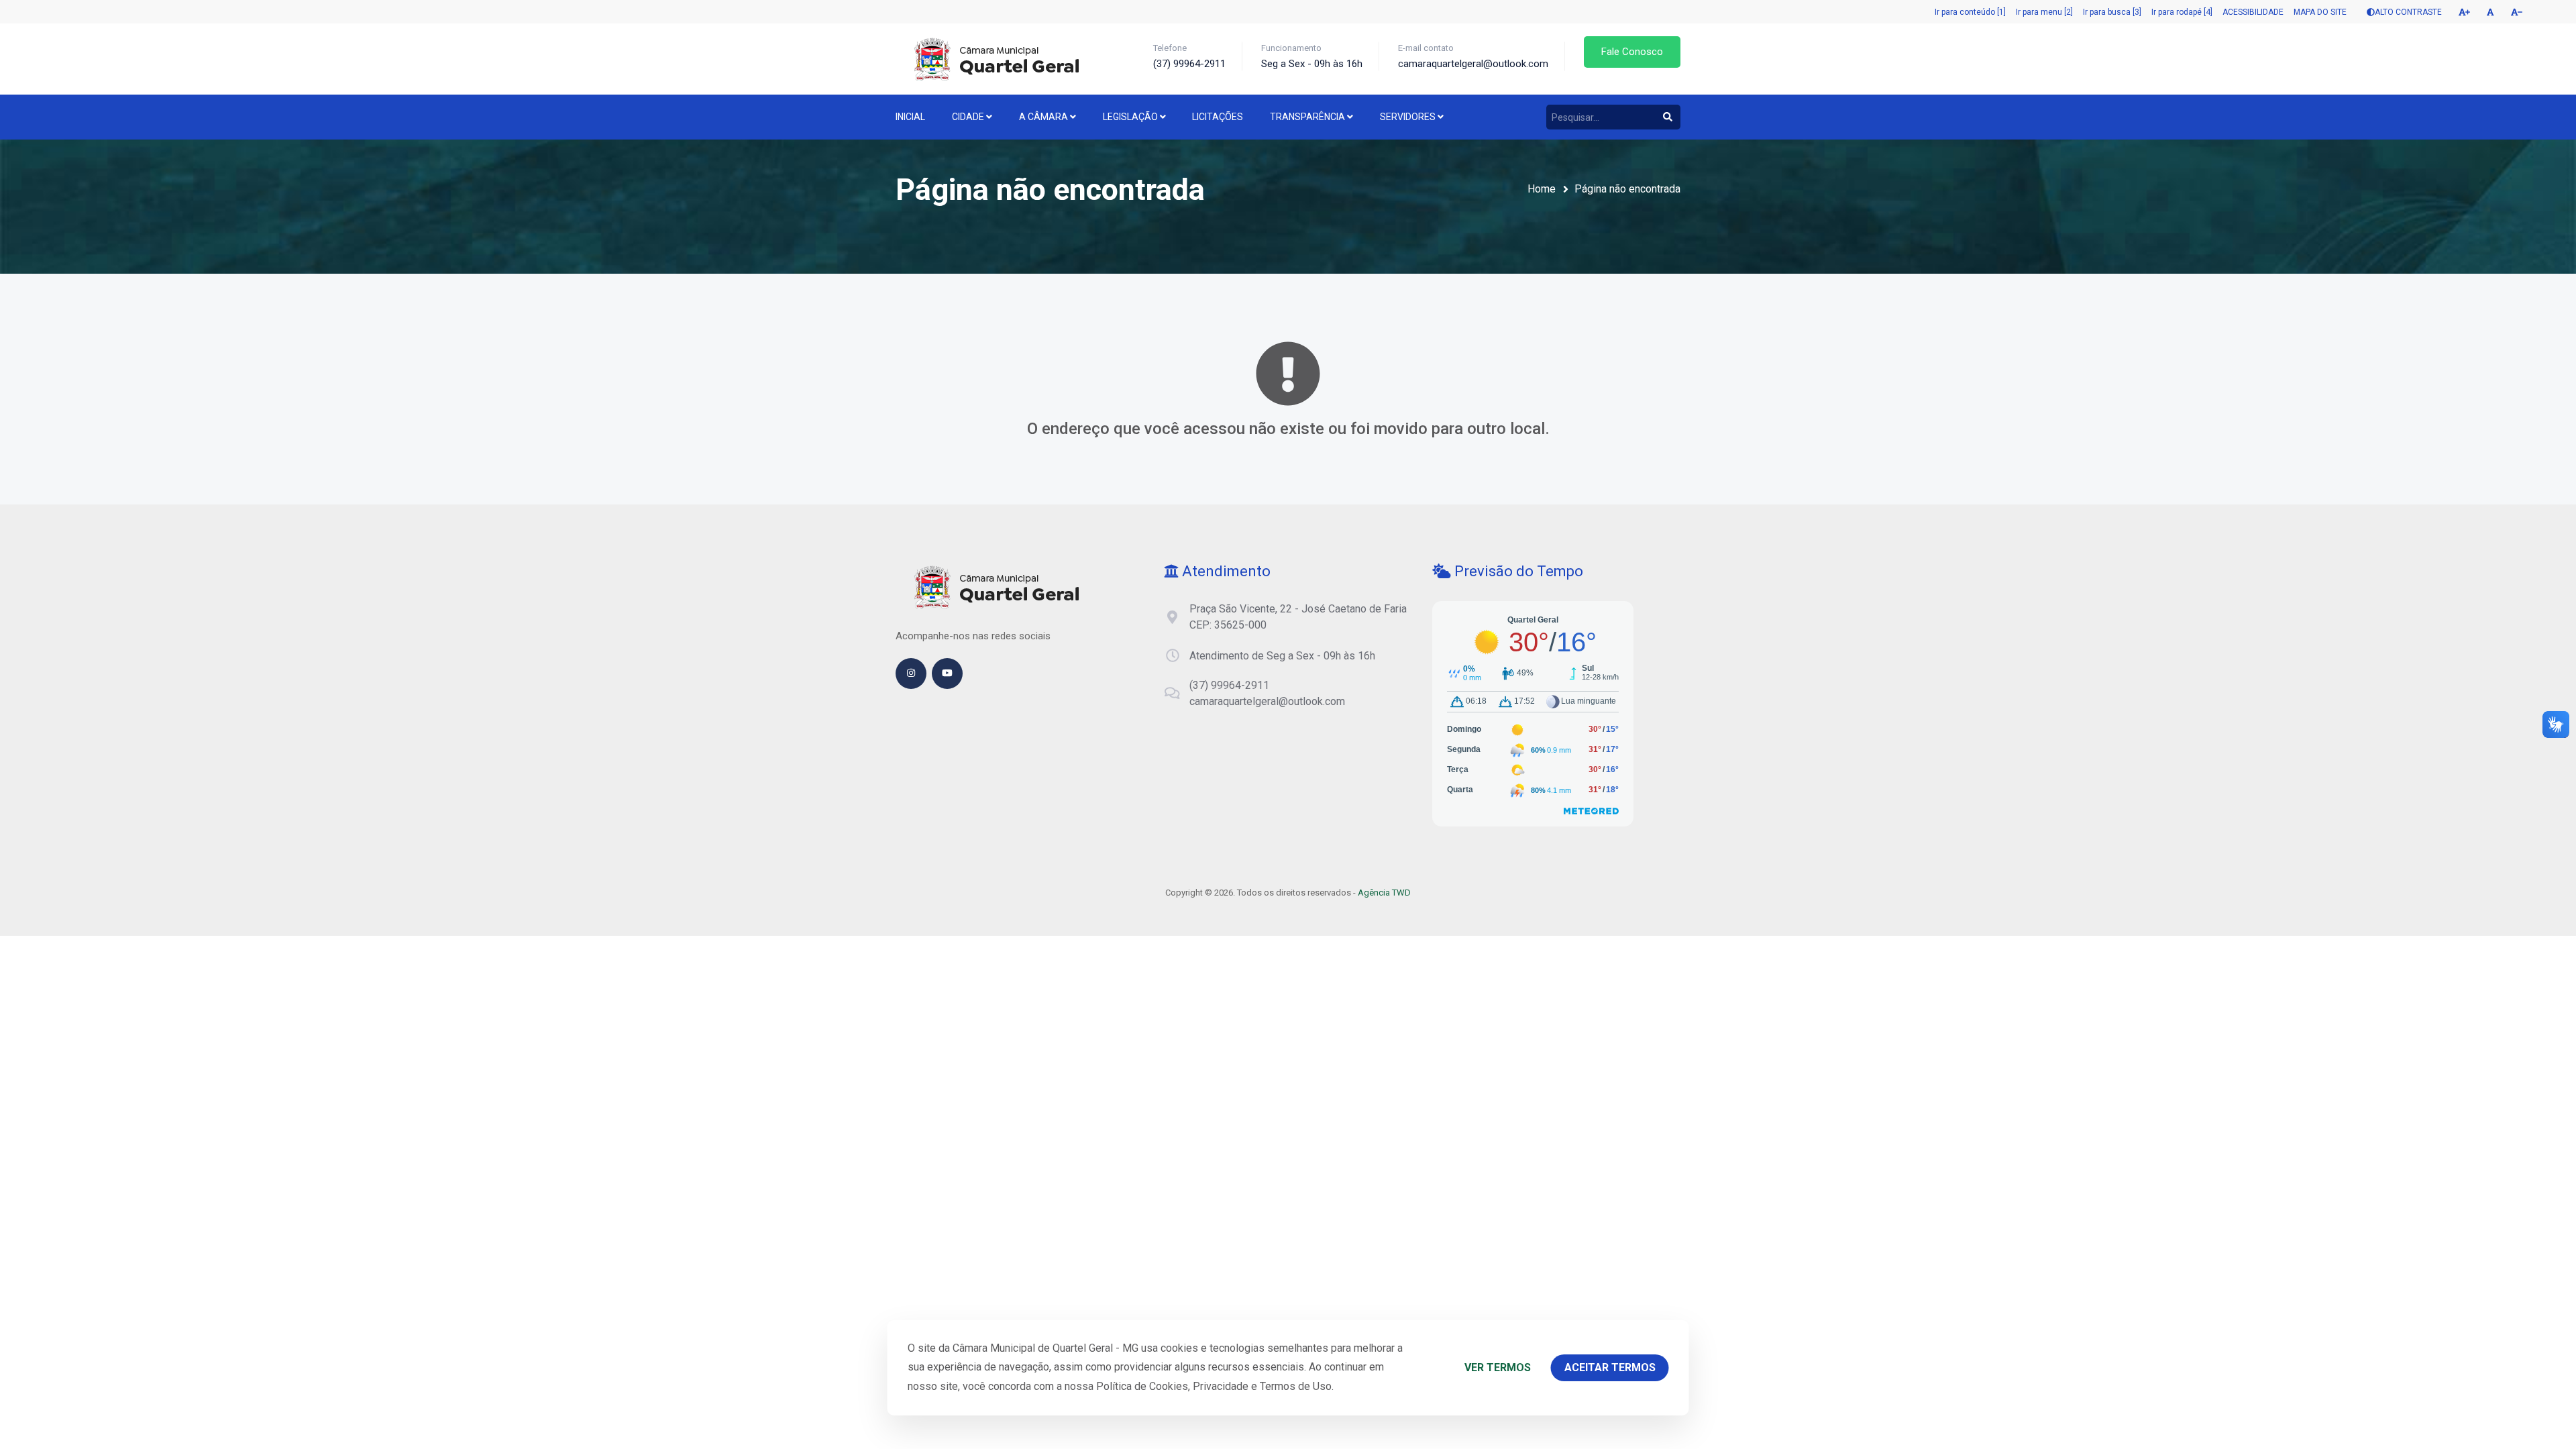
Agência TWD (1384, 893)
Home (1542, 189)
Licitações (1218, 117)
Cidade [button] (969, 117)
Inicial (910, 117)
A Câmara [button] (1044, 117)
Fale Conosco (1632, 52)
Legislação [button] (1131, 117)
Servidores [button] (1409, 117)
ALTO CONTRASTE (2408, 12)
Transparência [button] (1308, 117)
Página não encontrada (1627, 189)
